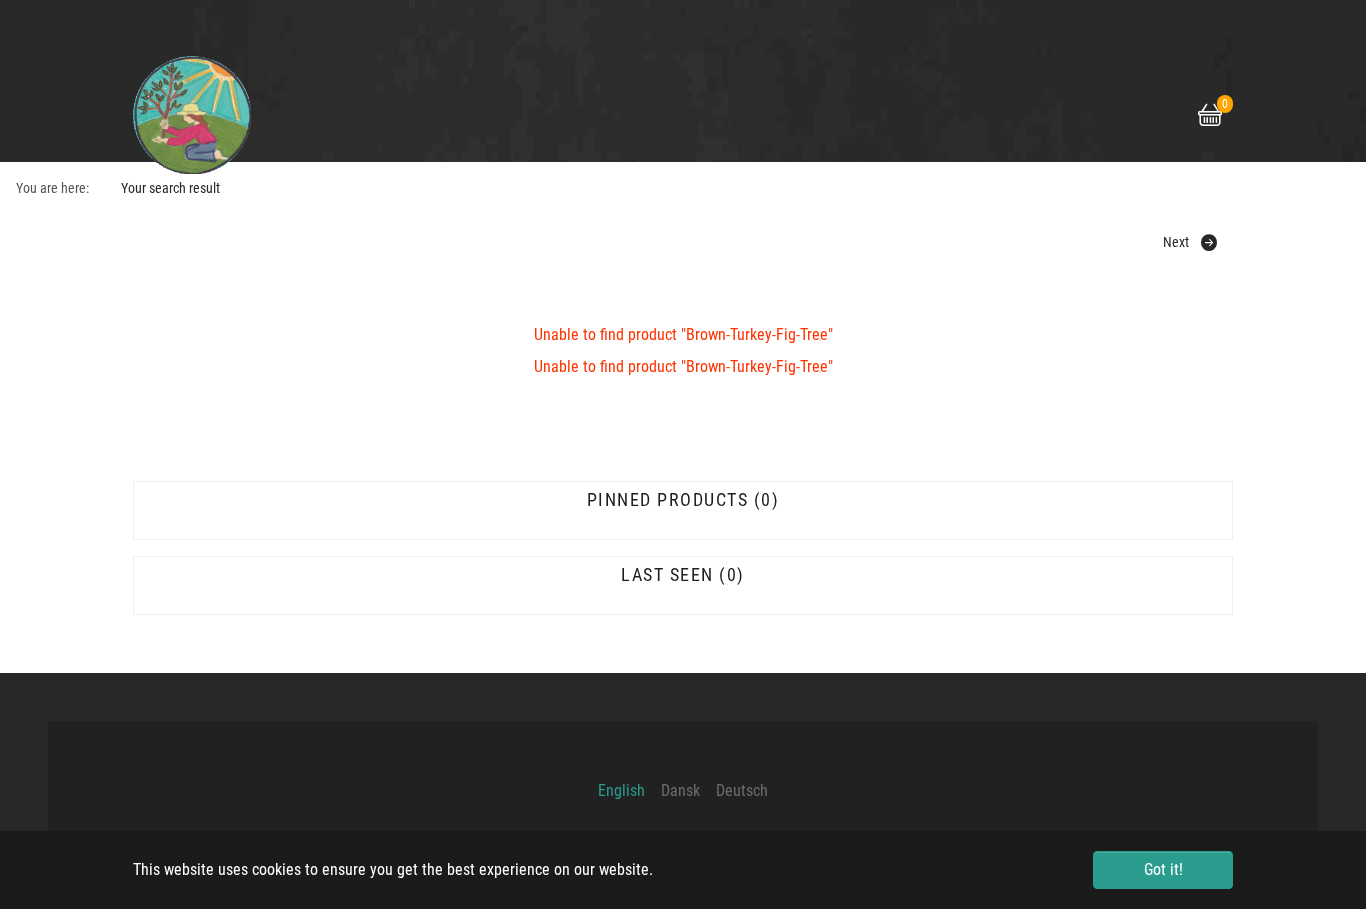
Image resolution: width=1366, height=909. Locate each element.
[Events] (1110, 116)
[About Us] (1142, 116)
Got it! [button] (1163, 869)
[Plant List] (1078, 116)
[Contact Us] (1174, 116)
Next (1176, 242)
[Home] (1046, 116)
